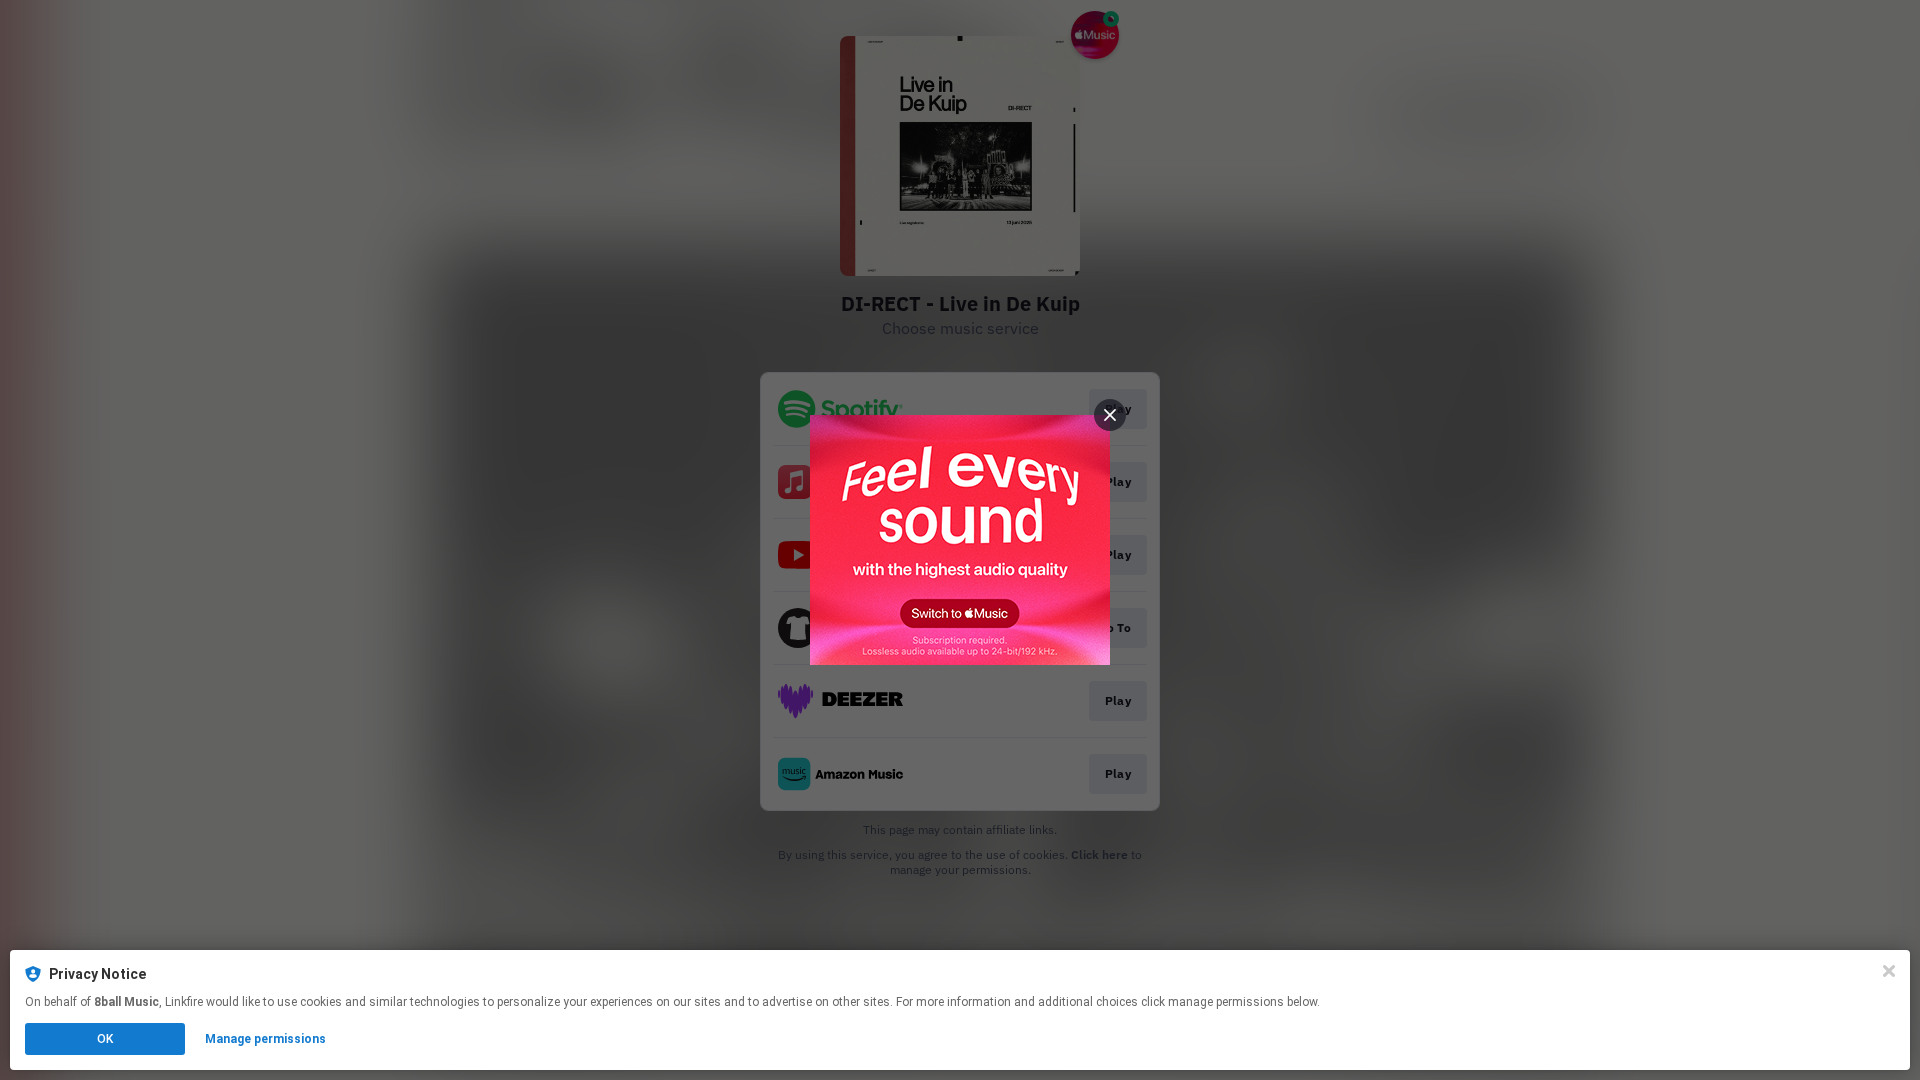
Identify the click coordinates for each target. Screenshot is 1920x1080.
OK (105, 1039)
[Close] (1889, 971)
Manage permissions (265, 1039)
